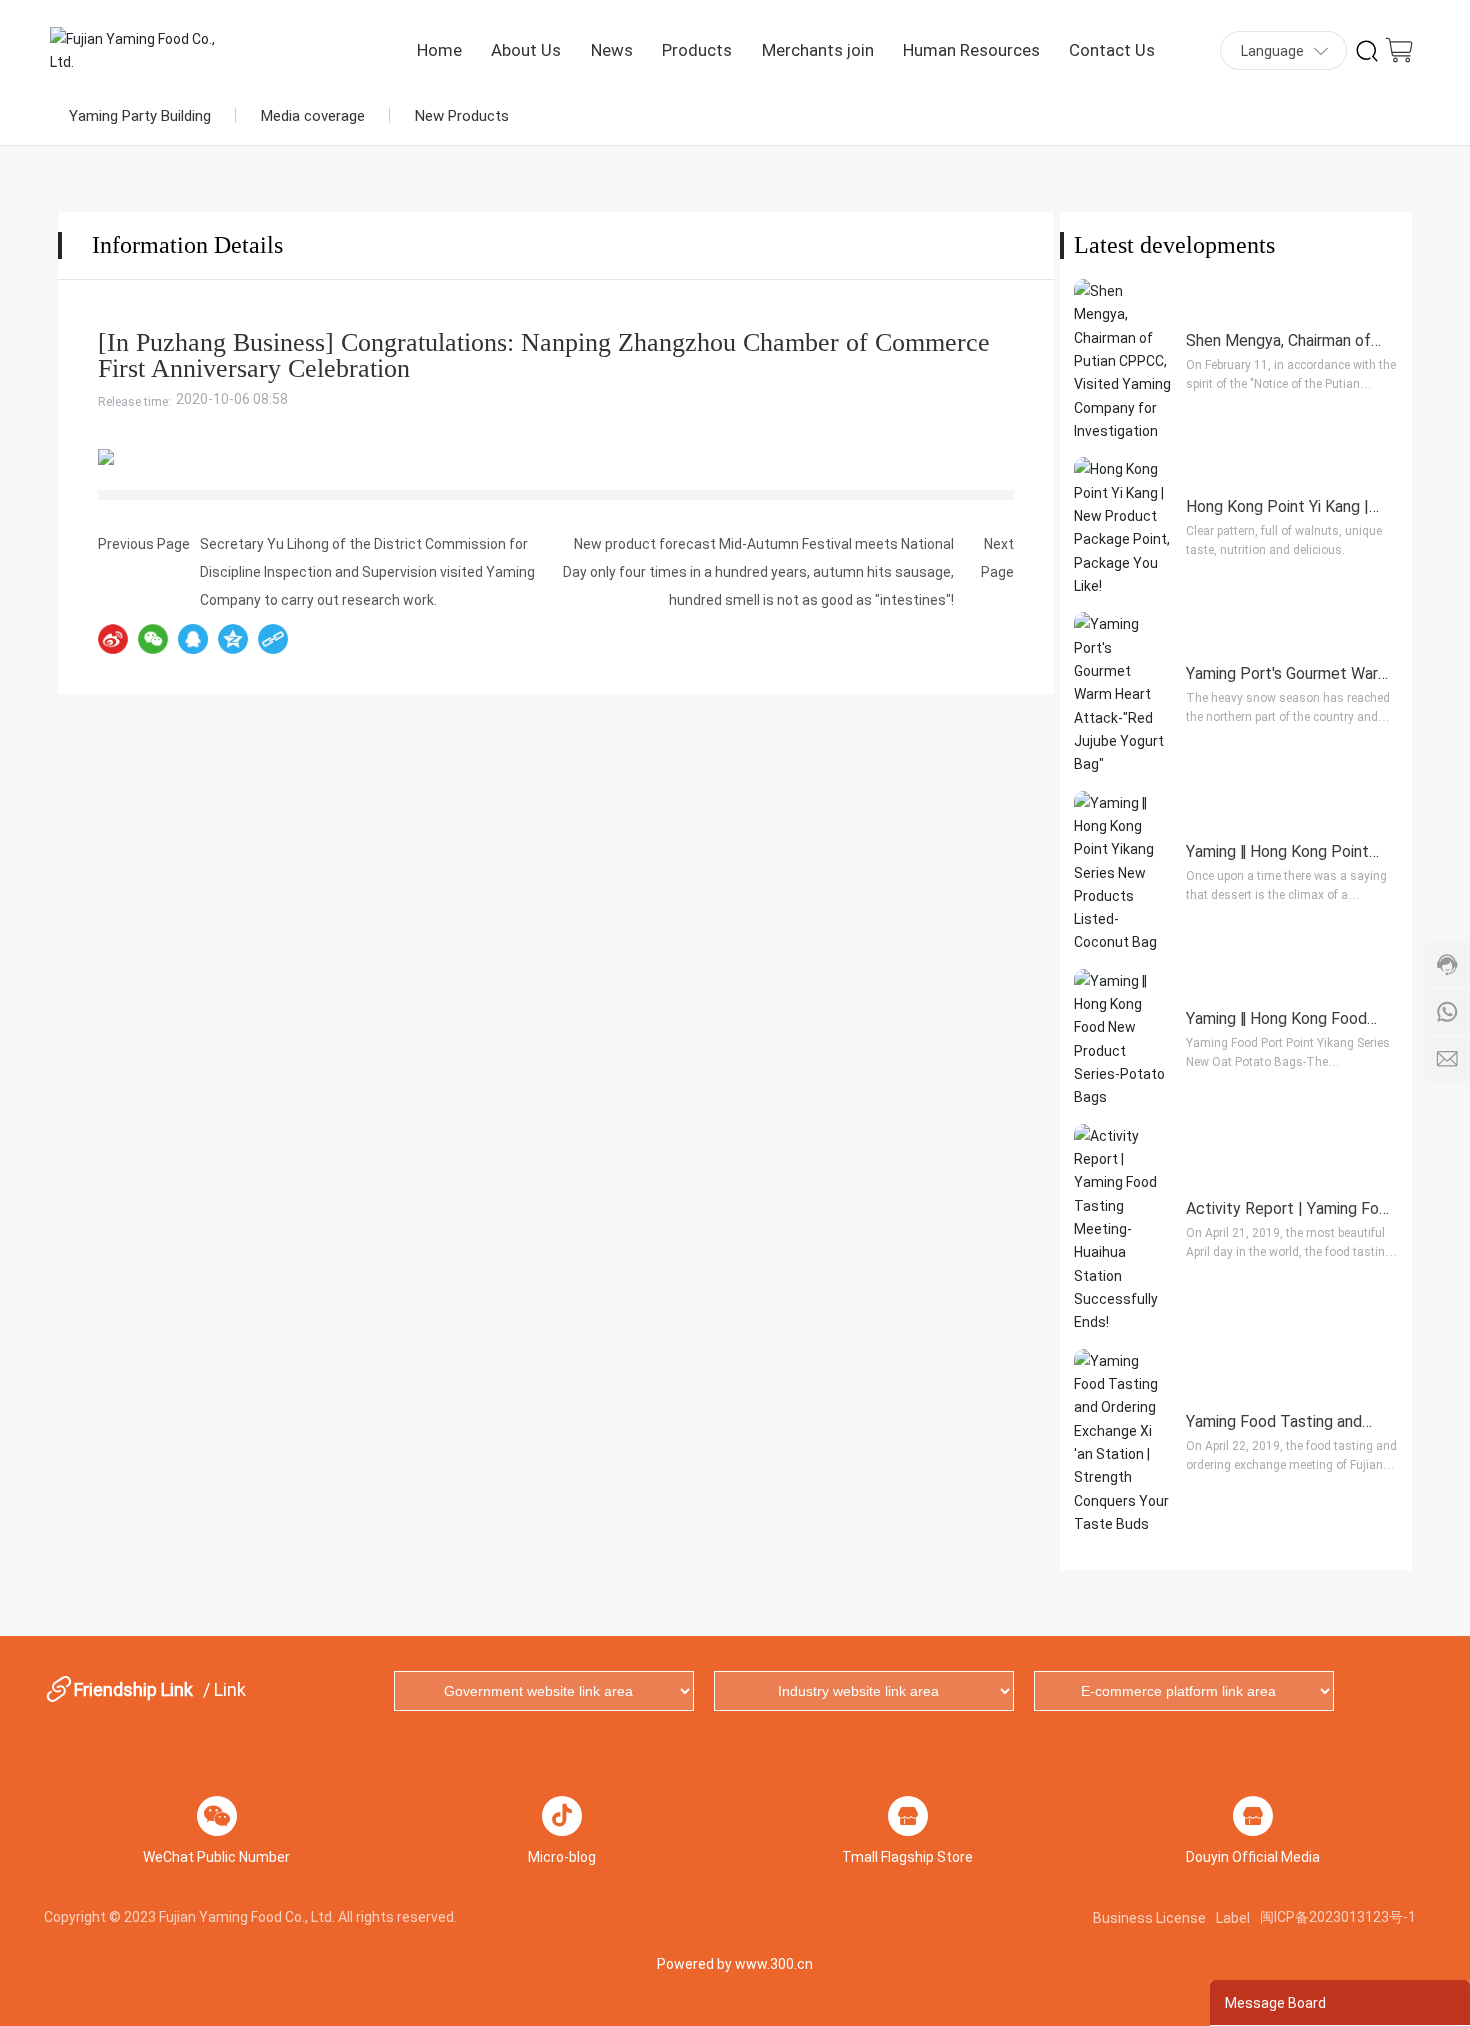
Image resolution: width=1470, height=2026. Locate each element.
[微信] (153, 639)
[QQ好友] (193, 639)
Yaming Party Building (140, 115)
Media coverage (313, 115)
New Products (462, 115)
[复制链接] (273, 639)
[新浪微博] (113, 639)
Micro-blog (562, 1856)
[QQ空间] (233, 639)
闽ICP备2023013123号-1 (1338, 1916)
